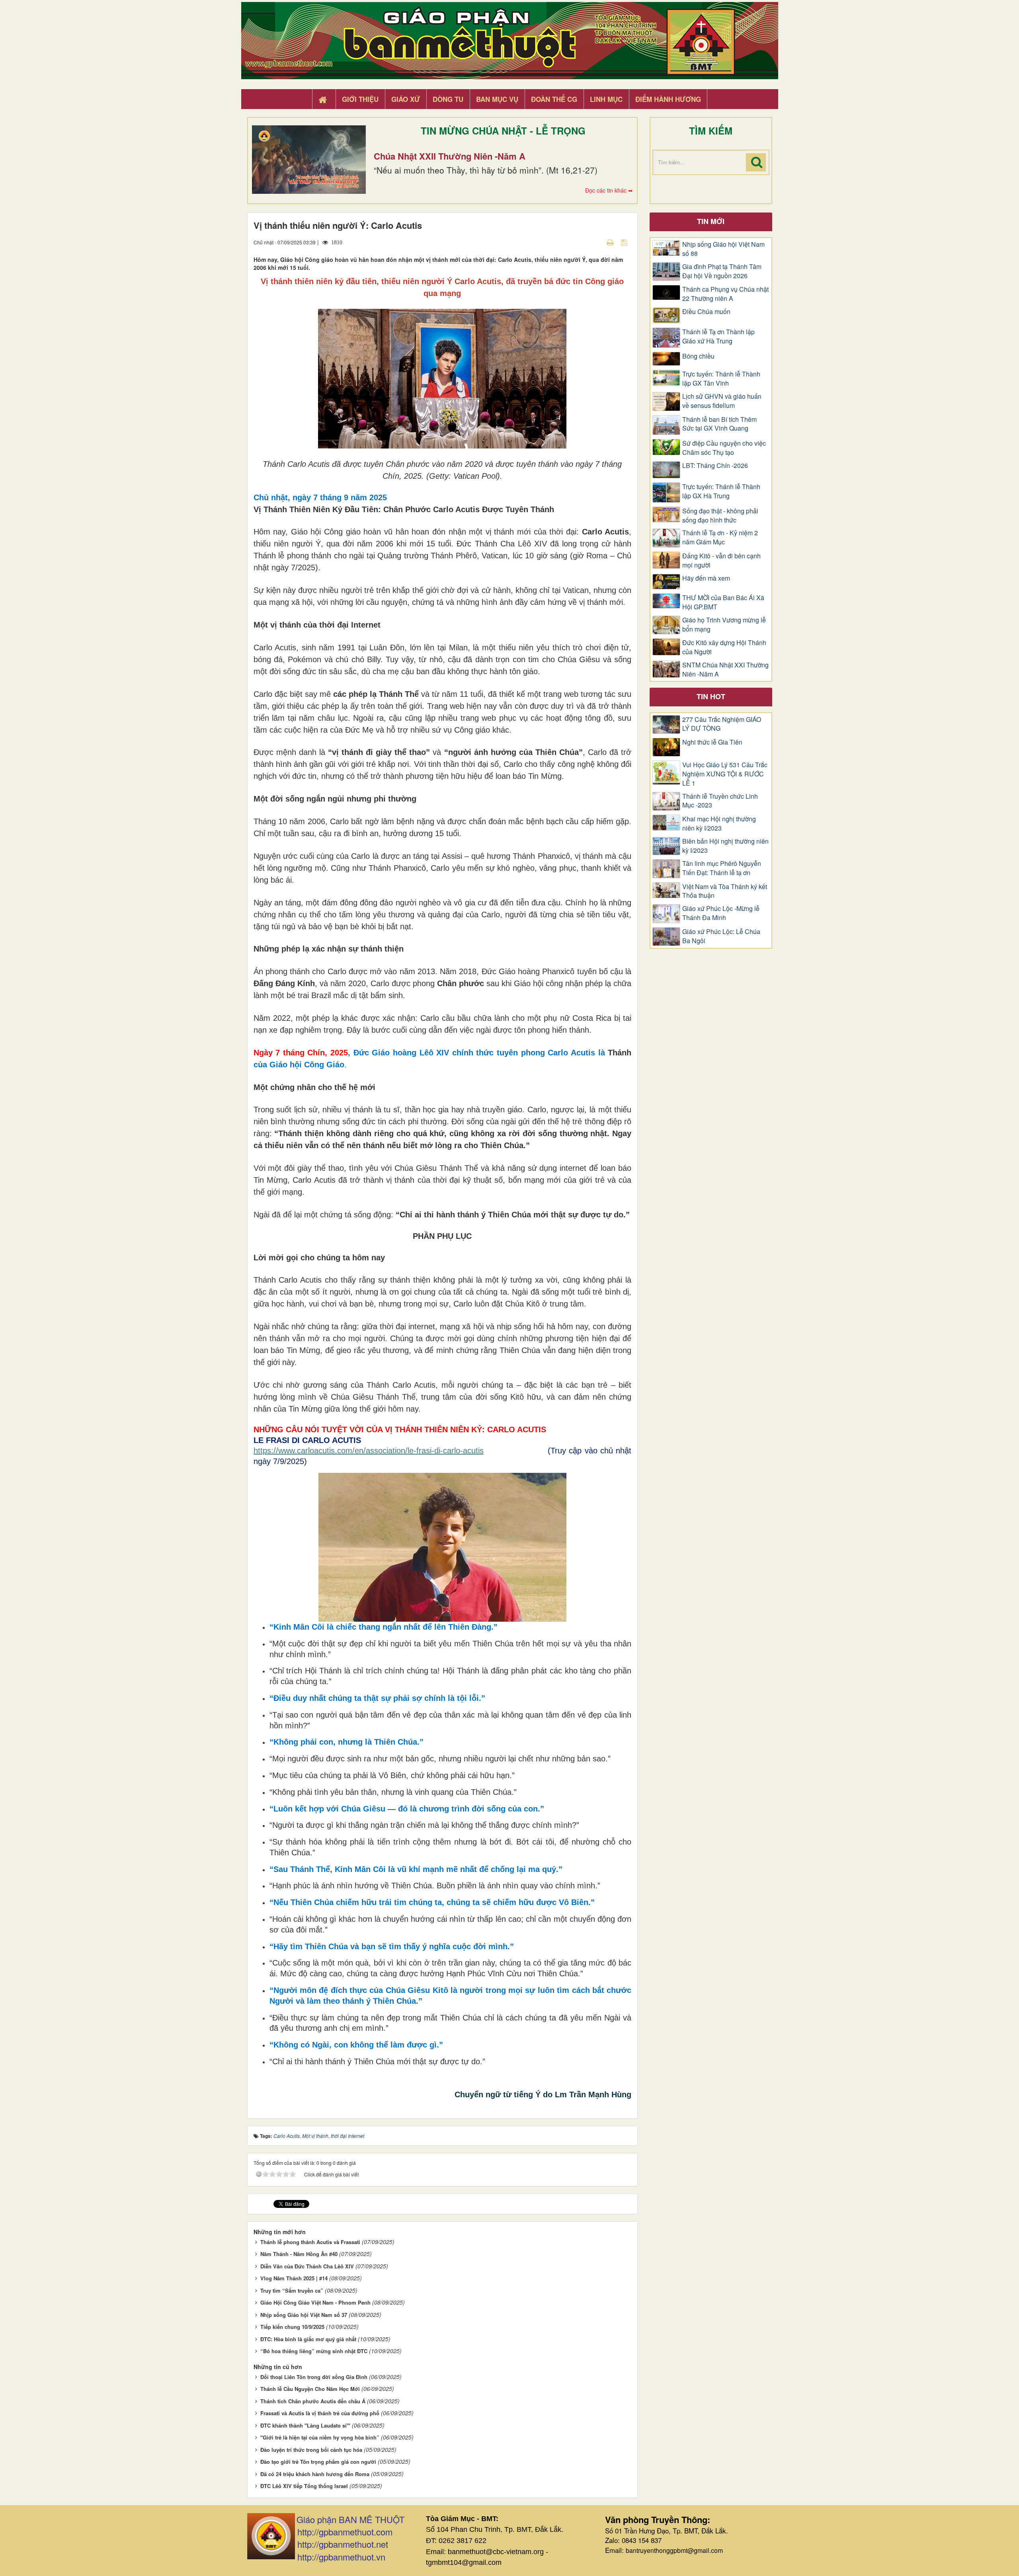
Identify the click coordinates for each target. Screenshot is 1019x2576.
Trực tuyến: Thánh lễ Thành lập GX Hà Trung (721, 491)
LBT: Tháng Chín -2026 (715, 466)
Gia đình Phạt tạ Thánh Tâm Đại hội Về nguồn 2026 (722, 271)
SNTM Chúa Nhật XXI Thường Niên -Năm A (725, 670)
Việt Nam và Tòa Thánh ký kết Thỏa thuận (725, 891)
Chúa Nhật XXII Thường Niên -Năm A (450, 156)
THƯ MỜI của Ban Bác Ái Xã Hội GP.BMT (723, 602)
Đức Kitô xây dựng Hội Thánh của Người (724, 647)
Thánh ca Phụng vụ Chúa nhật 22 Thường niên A (725, 294)
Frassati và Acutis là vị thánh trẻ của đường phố (320, 2413)
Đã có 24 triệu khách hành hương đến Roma (315, 2474)
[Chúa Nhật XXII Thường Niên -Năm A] (309, 160)
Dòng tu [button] (448, 99)
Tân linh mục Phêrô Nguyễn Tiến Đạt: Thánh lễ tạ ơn (722, 868)
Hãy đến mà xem (706, 578)
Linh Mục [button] (606, 99)
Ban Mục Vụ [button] (497, 99)
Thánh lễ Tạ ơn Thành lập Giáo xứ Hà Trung (718, 336)
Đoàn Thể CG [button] (554, 99)
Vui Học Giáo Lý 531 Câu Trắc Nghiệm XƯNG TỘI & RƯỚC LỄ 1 (725, 774)
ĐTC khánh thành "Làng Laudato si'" (305, 2425)
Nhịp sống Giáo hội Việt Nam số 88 (723, 249)
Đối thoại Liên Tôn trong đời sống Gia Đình (314, 2377)
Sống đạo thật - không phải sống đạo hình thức (720, 516)
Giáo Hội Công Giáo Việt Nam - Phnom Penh (315, 2302)
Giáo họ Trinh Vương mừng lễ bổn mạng (724, 625)
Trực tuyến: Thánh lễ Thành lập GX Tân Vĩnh (721, 379)
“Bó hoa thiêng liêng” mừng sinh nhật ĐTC (314, 2351)
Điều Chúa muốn (706, 312)
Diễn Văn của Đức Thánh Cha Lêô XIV (307, 2266)
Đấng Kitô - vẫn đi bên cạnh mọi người (721, 561)
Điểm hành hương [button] (668, 99)
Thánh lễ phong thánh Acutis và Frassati (310, 2242)
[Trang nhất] (324, 99)
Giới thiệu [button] (360, 99)
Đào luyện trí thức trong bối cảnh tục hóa (311, 2450)
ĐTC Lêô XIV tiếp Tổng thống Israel (304, 2486)
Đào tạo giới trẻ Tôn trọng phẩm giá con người (318, 2462)
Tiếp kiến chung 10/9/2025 (292, 2327)
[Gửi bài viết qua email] (596, 242)
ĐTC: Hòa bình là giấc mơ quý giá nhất (308, 2339)
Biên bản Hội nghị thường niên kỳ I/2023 (725, 846)
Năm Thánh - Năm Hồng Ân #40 (299, 2254)
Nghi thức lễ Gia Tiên (712, 742)
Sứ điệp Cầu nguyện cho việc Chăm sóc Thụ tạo (724, 448)
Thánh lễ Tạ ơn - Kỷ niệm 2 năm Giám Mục (720, 537)
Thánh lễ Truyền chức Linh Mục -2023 (720, 801)
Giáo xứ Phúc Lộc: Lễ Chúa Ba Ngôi (721, 936)
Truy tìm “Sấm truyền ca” (292, 2290)
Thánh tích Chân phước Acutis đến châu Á (313, 2401)
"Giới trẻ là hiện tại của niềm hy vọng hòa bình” (320, 2437)
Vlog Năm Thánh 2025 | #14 (294, 2278)
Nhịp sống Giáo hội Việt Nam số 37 (304, 2315)
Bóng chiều (698, 356)
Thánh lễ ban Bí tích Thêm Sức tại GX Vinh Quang (719, 424)
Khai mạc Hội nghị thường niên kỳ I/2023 (719, 824)
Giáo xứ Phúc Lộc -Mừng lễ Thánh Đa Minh (721, 913)
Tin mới (711, 221)
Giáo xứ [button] (406, 99)
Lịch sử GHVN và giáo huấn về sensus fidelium (722, 401)
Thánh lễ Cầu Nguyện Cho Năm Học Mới (310, 2389)
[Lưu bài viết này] (625, 242)
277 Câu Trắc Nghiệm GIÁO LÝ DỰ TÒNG (722, 724)
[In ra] (611, 242)
